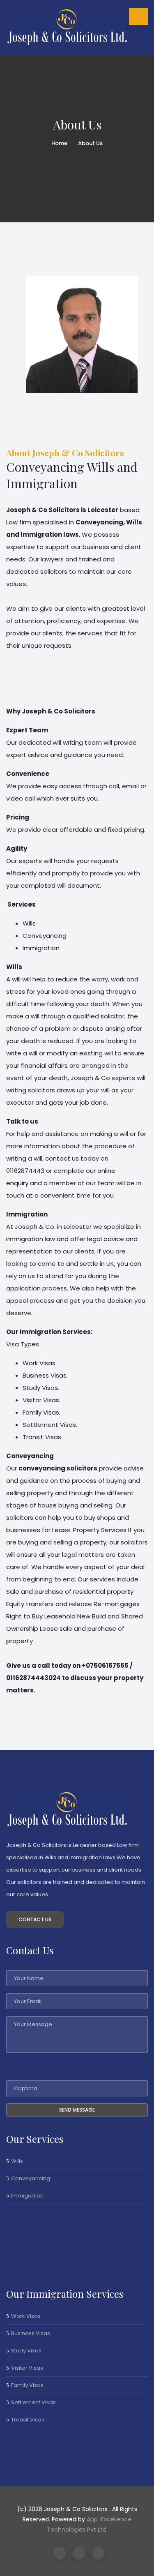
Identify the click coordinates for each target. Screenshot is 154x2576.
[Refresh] (31, 2068)
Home (59, 143)
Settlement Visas (33, 2402)
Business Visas (31, 2333)
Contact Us (35, 1919)
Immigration (27, 2196)
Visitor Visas (27, 2368)
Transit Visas (28, 2420)
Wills (17, 2161)
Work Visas (26, 2316)
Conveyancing (31, 2178)
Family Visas (27, 2385)
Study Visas (26, 2351)
